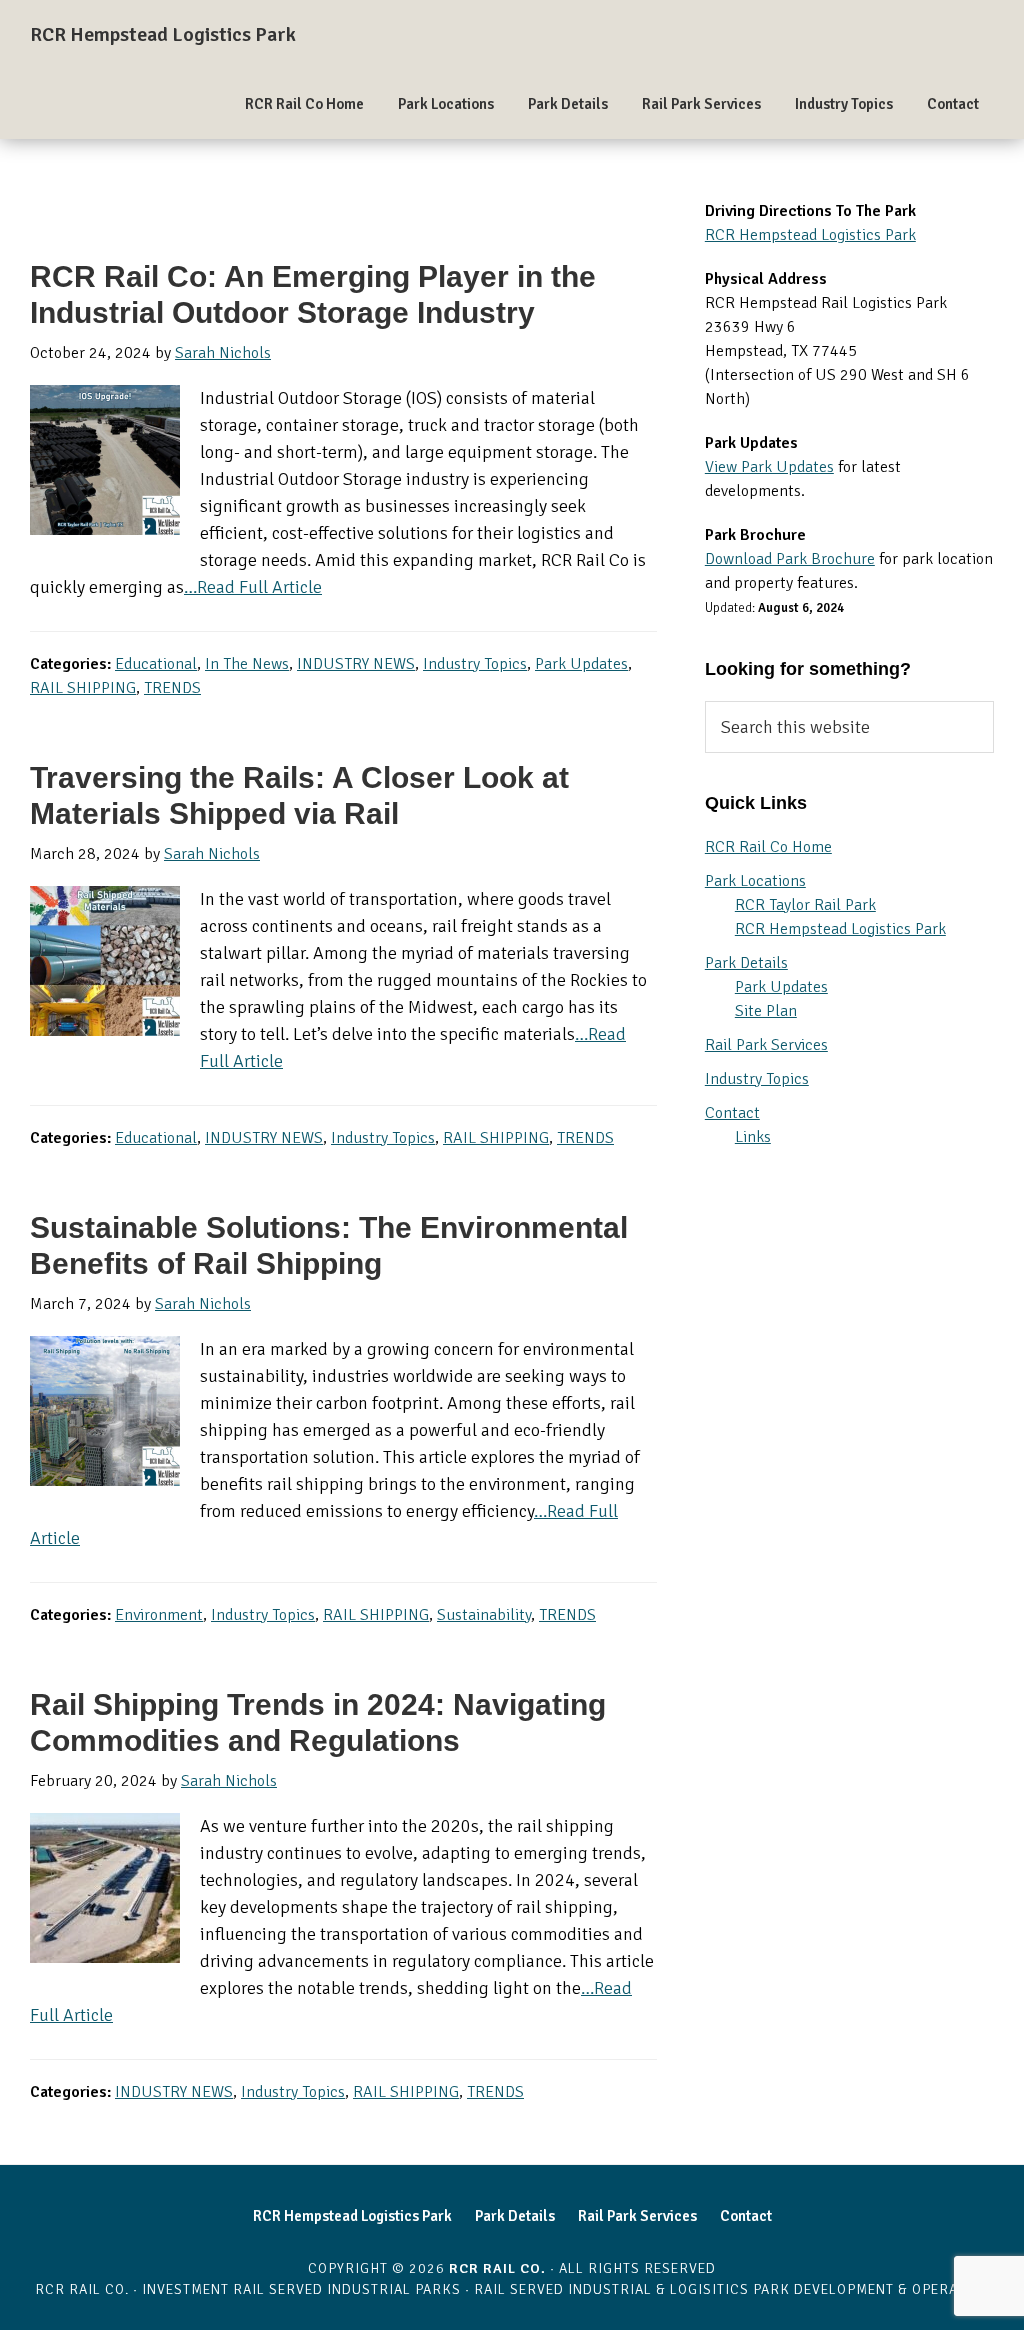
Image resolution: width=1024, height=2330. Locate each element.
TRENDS (172, 688)
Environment (159, 1615)
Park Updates (581, 664)
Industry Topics (475, 664)
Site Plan (766, 1011)
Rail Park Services (766, 1045)
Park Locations (755, 881)
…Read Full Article (253, 587)
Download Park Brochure (790, 559)
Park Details (746, 963)
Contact (732, 1113)
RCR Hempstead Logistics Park (163, 34)
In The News (247, 664)
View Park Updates (769, 467)
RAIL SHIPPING (83, 688)
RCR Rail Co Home (768, 847)
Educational (156, 664)
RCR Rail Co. (497, 2268)
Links (753, 1137)
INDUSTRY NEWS (356, 664)
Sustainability (484, 1615)
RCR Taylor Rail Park (805, 905)
